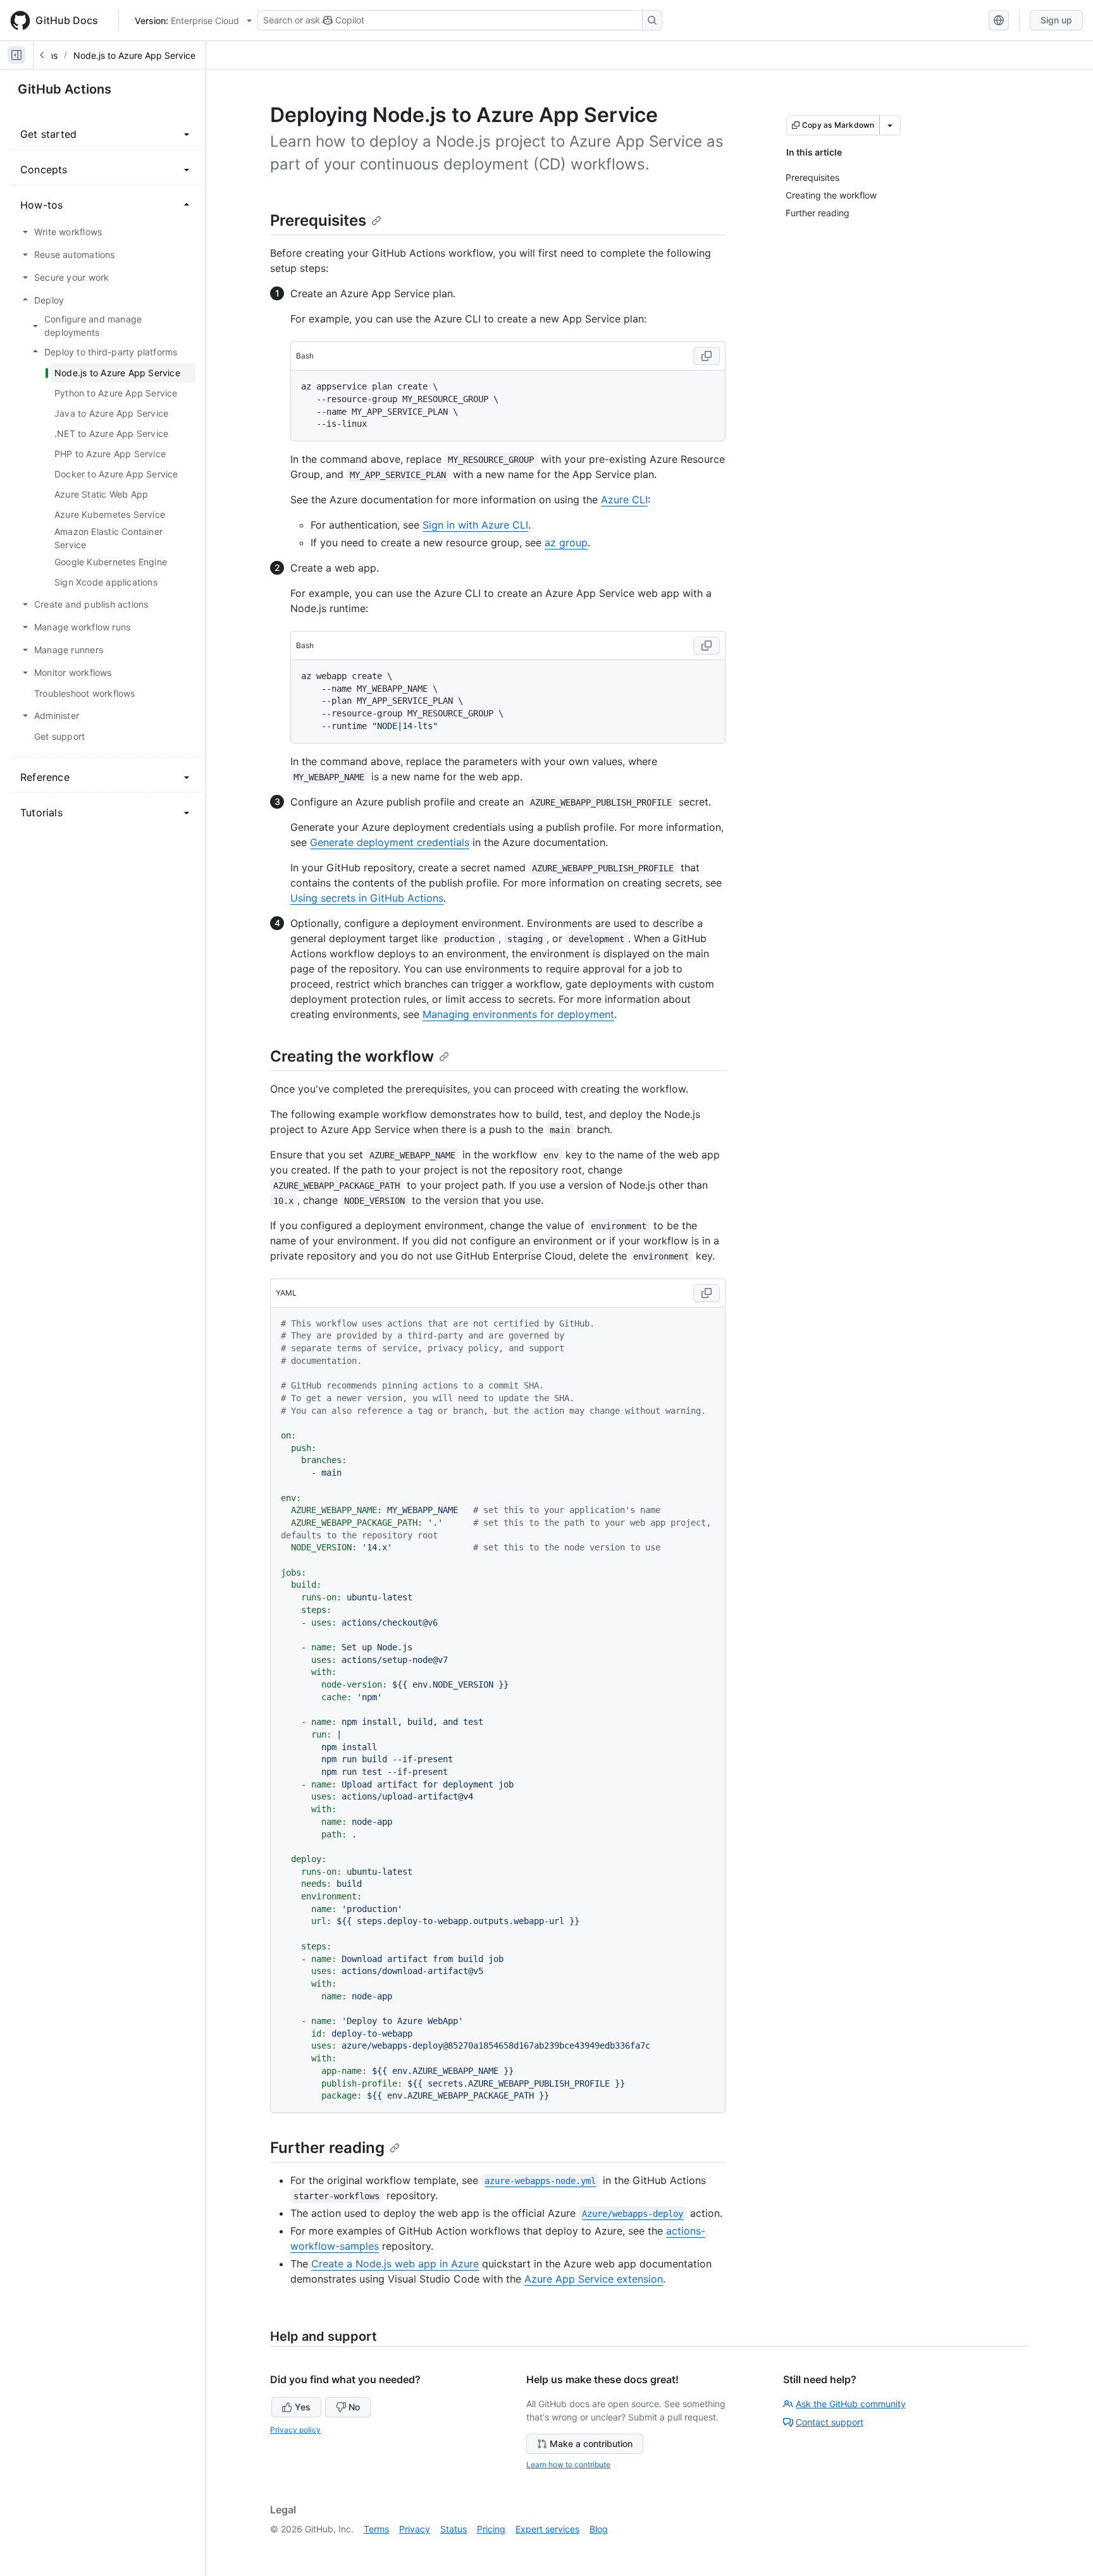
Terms (376, 2529)
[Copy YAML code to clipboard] (707, 1293)
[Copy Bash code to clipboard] (707, 356)
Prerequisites (318, 220)
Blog (599, 2529)
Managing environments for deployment (518, 1014)
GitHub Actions (65, 89)
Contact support (830, 2422)
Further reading (327, 2148)
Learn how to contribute (568, 2464)
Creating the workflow (352, 1056)
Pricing (491, 2529)
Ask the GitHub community (851, 2404)
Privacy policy (295, 2430)
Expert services (547, 2529)
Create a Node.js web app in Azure (395, 2264)
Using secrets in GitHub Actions (367, 898)
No (354, 2407)
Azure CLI (624, 500)
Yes (303, 2407)
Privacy (415, 2529)
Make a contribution (591, 2444)
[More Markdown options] (890, 125)
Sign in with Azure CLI (475, 525)
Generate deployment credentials (390, 842)
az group (566, 543)
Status (454, 2529)
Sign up (1056, 20)
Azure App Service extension (594, 2279)
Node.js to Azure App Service (134, 55)
